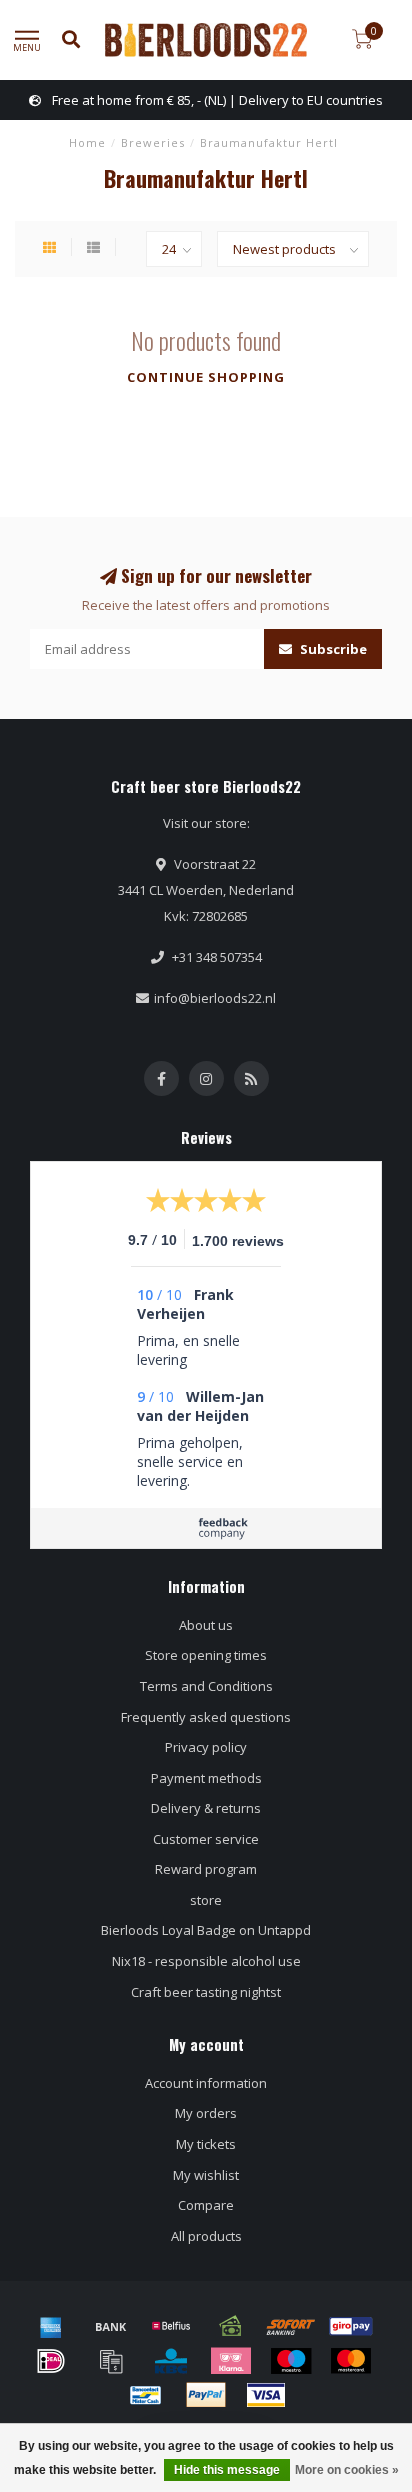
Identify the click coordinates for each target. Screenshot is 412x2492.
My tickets (206, 2144)
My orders (206, 2113)
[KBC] (171, 2361)
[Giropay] (351, 2326)
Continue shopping (206, 377)
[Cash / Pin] (231, 2326)
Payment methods (206, 1778)
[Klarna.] (231, 2361)
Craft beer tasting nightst (206, 1992)
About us (206, 1625)
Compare (206, 2205)
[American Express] (51, 2326)
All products (206, 2236)
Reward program (206, 1869)
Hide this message (227, 2470)
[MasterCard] (351, 2361)
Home (87, 142)
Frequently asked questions (206, 1717)
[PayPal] (206, 2395)
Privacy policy (206, 1747)
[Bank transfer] (111, 2326)
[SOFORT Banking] (291, 2326)
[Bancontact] (146, 2395)
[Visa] (266, 2395)
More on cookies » (347, 2470)
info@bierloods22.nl (215, 998)
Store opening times (206, 1655)
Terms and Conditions (206, 1686)
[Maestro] (291, 2361)
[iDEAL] (51, 2361)
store (206, 1900)
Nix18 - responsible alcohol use (206, 1961)
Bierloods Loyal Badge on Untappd (206, 1930)
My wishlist (206, 2175)
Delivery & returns (206, 1808)
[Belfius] (171, 2326)
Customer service (206, 1839)
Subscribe (332, 649)
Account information (206, 2083)
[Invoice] (111, 2361)
